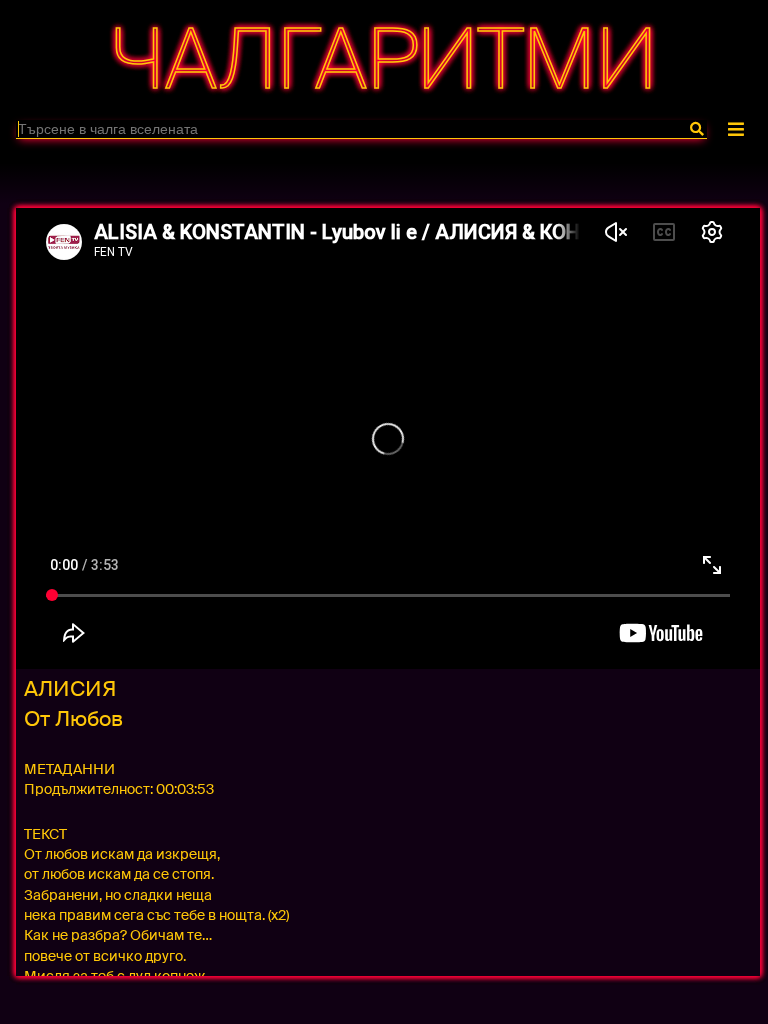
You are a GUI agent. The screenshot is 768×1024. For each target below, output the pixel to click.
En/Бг (380, 173)
